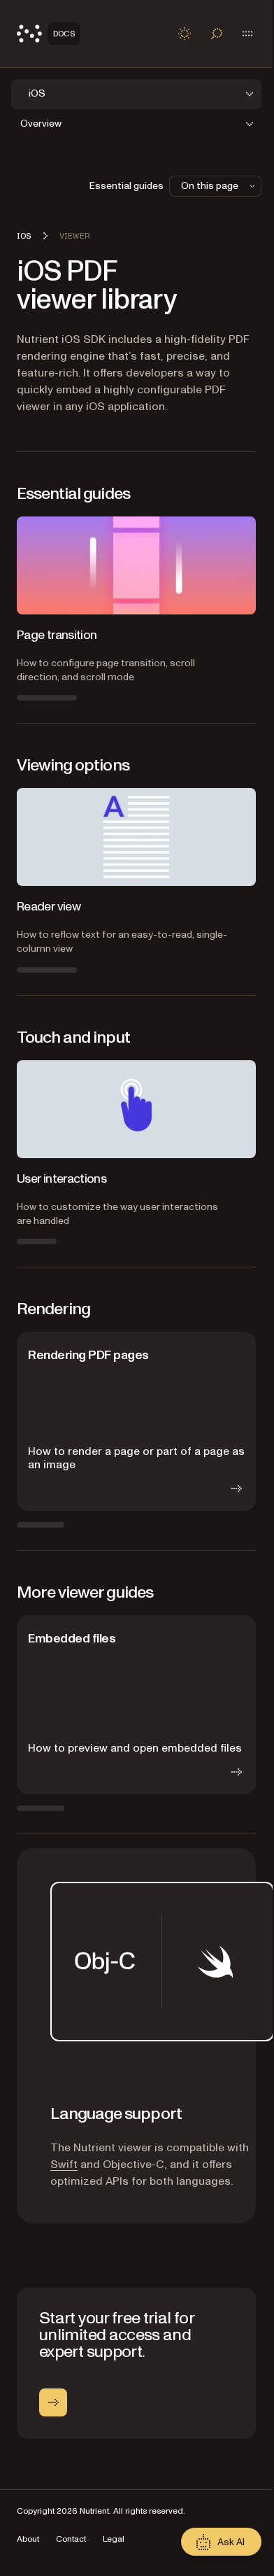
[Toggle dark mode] (185, 34)
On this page (210, 186)
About (28, 2539)
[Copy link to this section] (31, 2114)
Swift (64, 2165)
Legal (114, 2539)
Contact (71, 2539)
